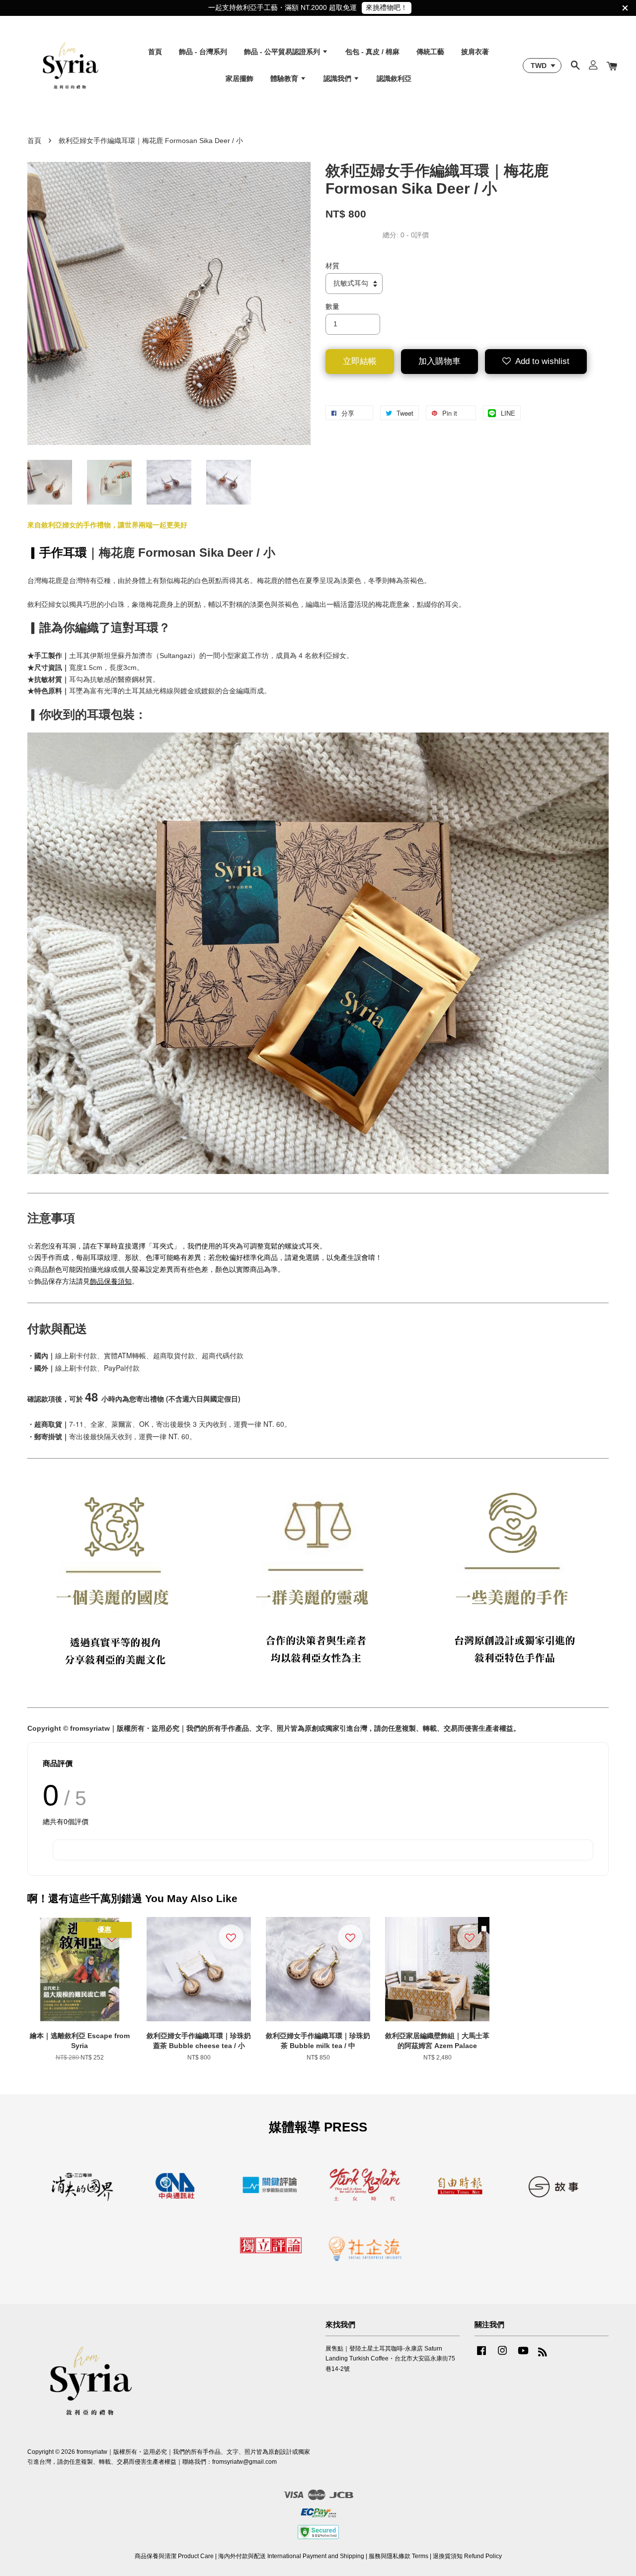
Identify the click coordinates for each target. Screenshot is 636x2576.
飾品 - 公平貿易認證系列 (283, 52)
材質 (332, 266)
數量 (332, 306)
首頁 (155, 52)
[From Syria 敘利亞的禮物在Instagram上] (502, 2355)
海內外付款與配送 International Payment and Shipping (291, 2556)
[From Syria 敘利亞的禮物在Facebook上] (481, 2355)
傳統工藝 (430, 52)
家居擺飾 (239, 78)
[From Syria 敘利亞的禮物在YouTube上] (523, 2355)
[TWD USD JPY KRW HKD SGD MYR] (542, 66)
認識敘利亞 (394, 78)
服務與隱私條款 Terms (398, 2556)
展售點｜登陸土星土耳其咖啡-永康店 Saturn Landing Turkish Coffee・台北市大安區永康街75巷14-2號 (390, 2358)
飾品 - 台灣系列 (203, 52)
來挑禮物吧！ (387, 7)
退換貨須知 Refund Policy (467, 2556)
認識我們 (338, 78)
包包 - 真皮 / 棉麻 (372, 52)
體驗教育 (285, 78)
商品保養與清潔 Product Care (174, 2556)
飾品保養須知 (111, 1281)
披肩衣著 (475, 52)
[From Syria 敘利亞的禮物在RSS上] (543, 2354)
